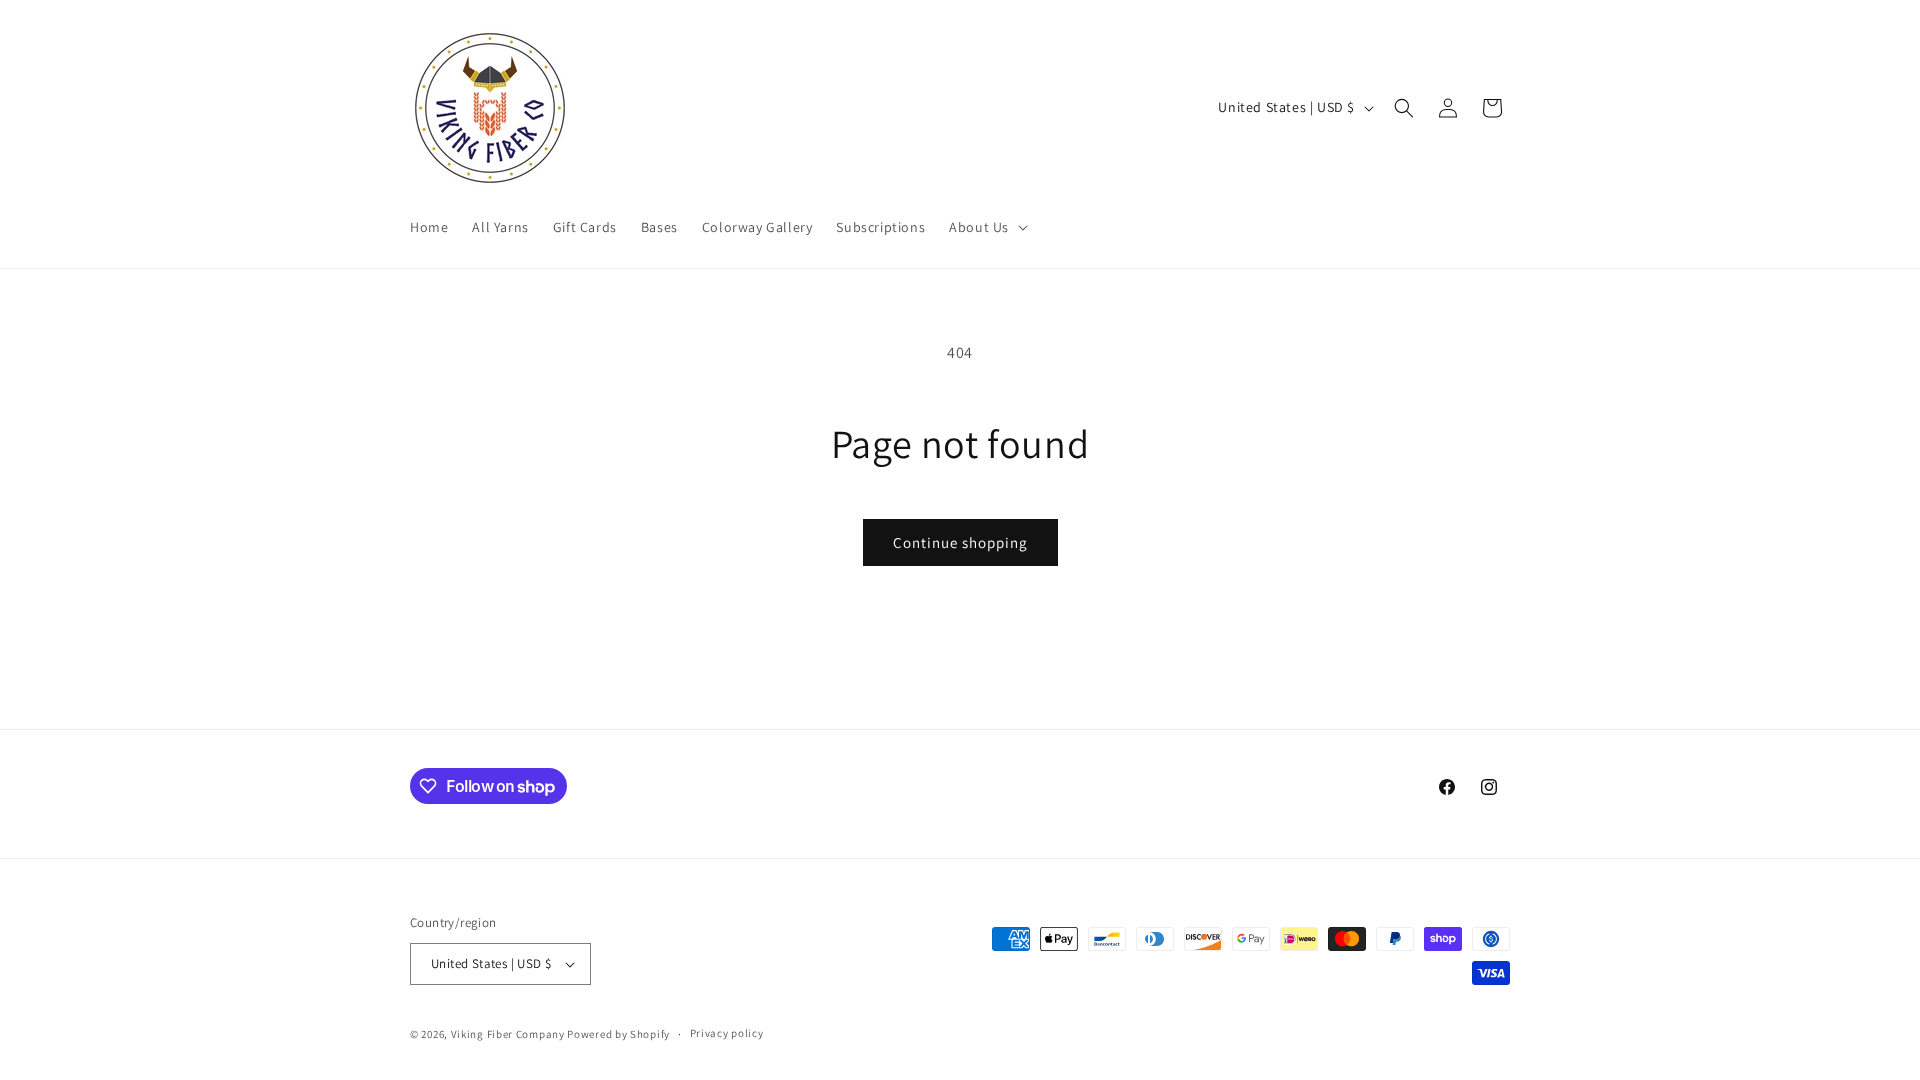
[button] (986, 227)
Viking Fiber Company (508, 1034)
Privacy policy (727, 1033)
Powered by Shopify (618, 1034)
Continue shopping (960, 542)
